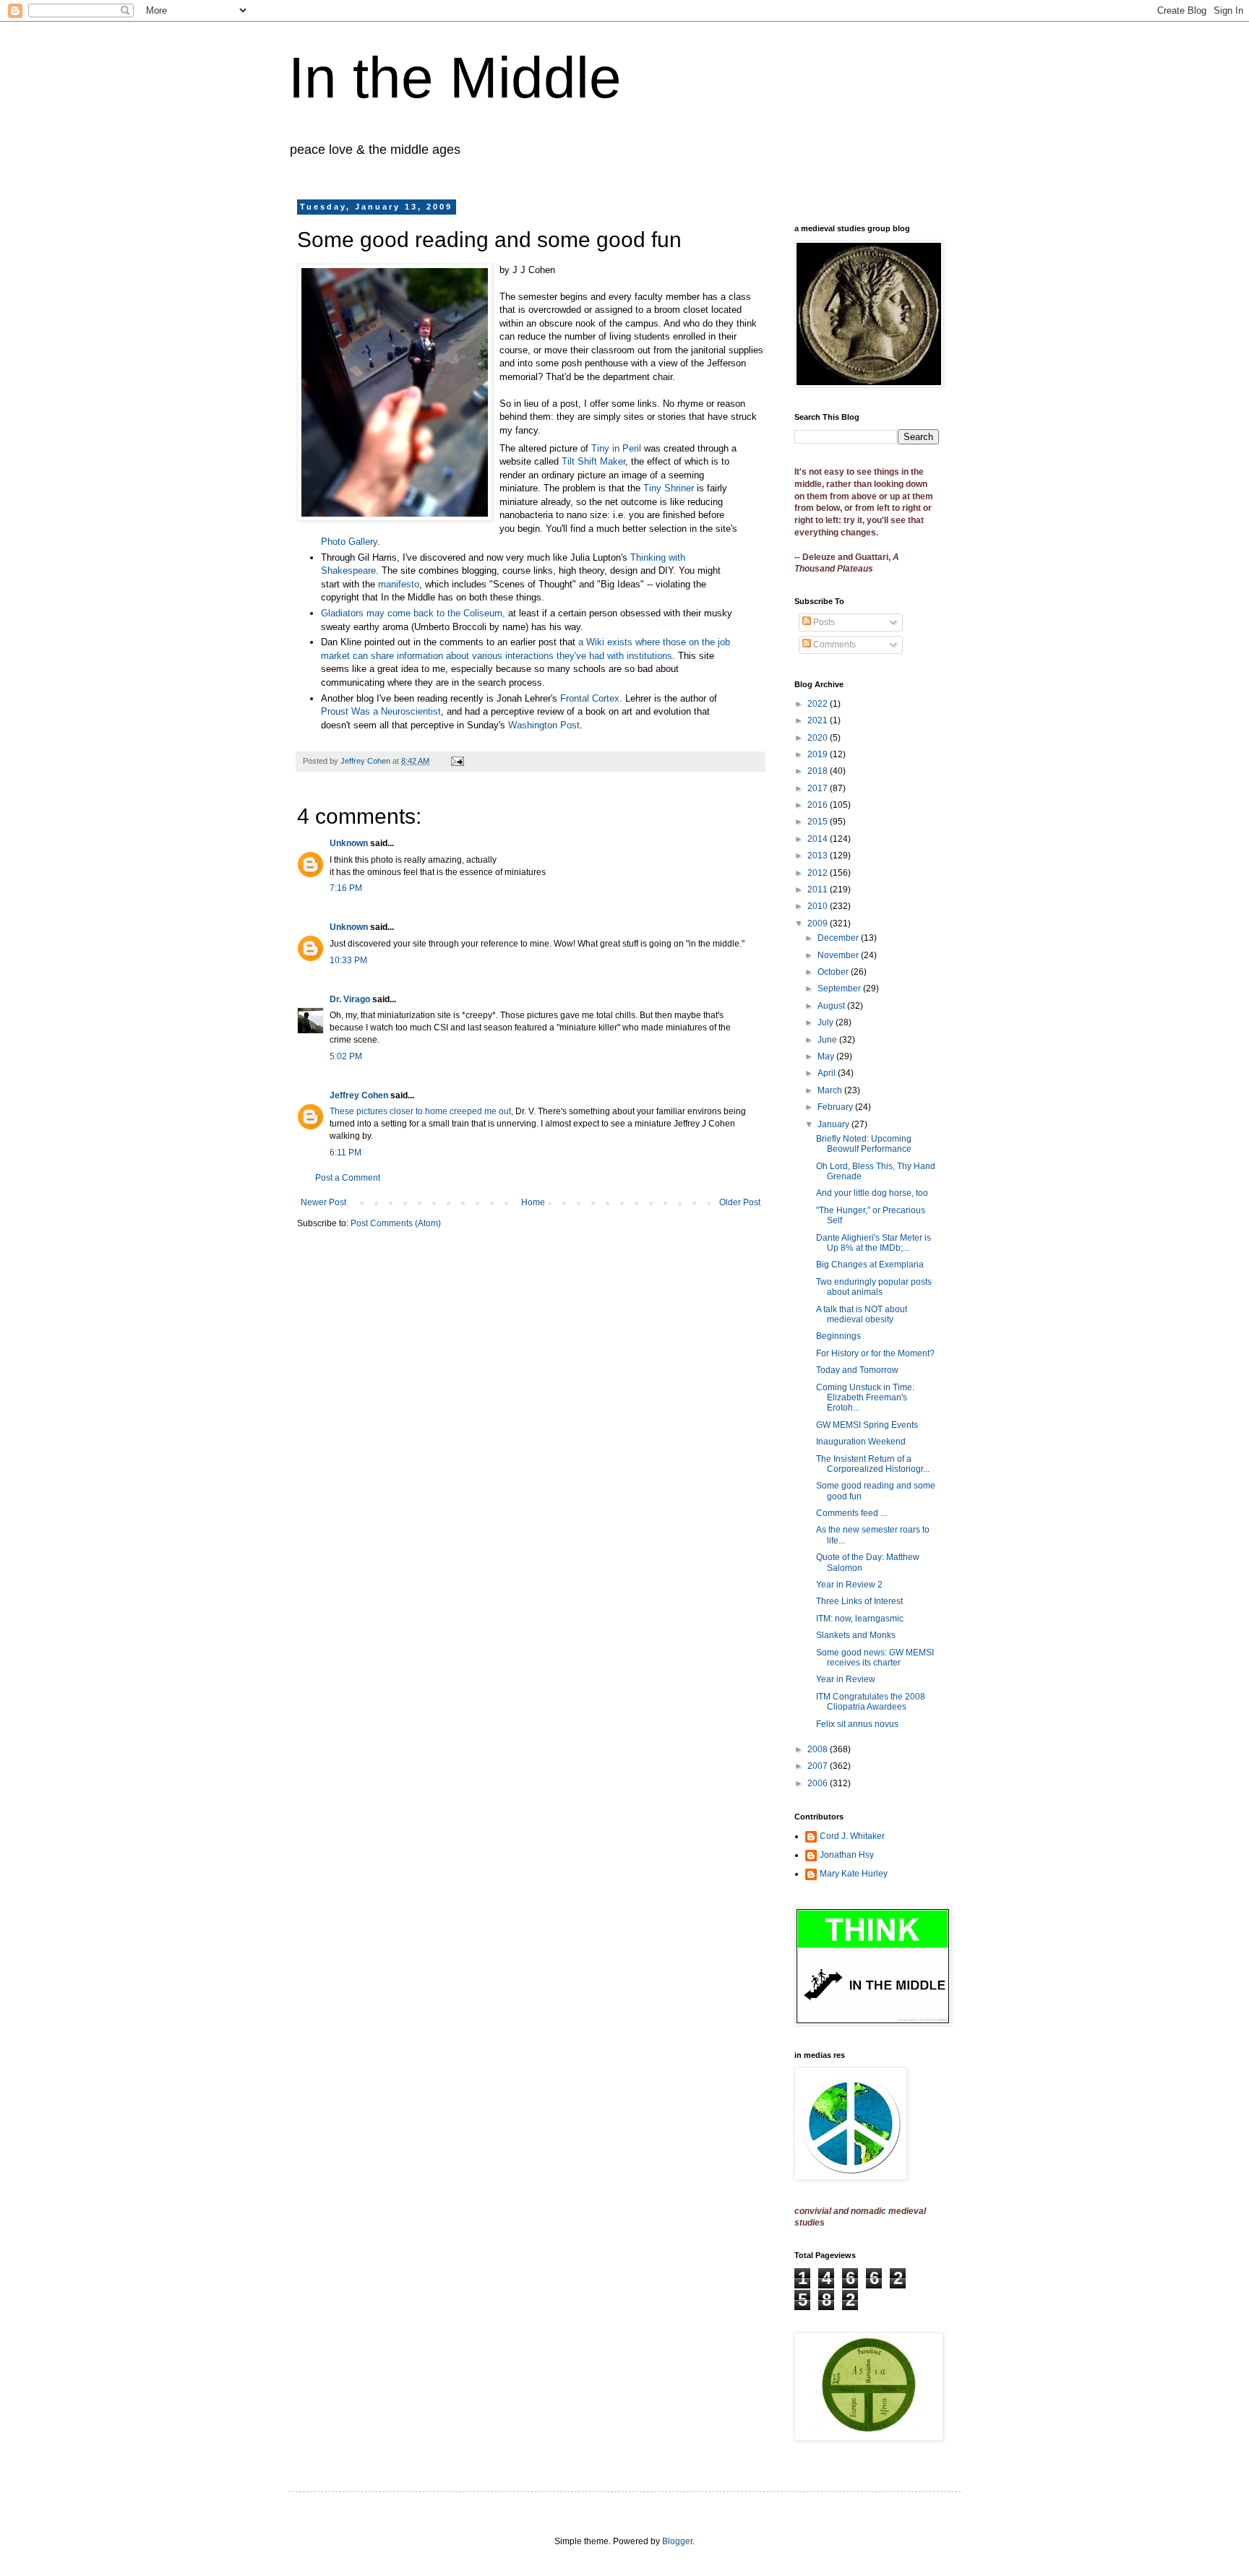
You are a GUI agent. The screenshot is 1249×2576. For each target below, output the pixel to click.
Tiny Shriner (669, 488)
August (832, 1006)
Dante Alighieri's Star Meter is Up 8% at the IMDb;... (874, 1243)
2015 (819, 822)
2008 (819, 1749)
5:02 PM (346, 1056)
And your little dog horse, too (872, 1193)
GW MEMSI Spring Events (867, 1425)
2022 (819, 704)
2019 (819, 754)
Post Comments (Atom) (396, 1223)
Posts (823, 622)
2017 (819, 788)
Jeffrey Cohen (359, 1095)
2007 (819, 1766)
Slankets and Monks (856, 1635)
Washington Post (544, 725)
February (836, 1107)
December (839, 938)
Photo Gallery (349, 542)
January (834, 1124)
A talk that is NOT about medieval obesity (862, 1314)
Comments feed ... (851, 1513)
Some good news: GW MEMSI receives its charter (875, 1658)
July (827, 1022)
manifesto (399, 584)
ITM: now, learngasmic (860, 1619)
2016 (819, 805)
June (828, 1040)
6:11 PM (345, 1153)
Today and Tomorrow (857, 1370)
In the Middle (455, 78)
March (831, 1090)
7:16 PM (346, 888)
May (827, 1056)
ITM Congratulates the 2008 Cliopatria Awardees (871, 1702)
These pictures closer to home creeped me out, (421, 1111)
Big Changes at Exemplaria (870, 1265)
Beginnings (838, 1336)
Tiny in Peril (616, 448)
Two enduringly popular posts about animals (874, 1287)
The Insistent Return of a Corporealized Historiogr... (873, 1464)
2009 (819, 923)
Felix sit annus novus (857, 1724)
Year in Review (846, 1679)
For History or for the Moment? (875, 1353)
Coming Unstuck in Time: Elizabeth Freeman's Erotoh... (865, 1398)
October (834, 972)
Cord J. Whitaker (852, 1836)
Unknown (349, 843)
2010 (819, 906)
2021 (819, 720)
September (840, 988)
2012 (819, 873)
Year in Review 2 (849, 1585)
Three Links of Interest (859, 1601)
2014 (819, 839)
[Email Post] (457, 761)
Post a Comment (348, 1178)
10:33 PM (348, 960)
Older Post (740, 1202)
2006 (819, 1783)
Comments (833, 645)
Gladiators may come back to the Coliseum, (413, 613)
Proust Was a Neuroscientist (381, 711)
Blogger (677, 2541)
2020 (819, 738)
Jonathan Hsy (847, 1855)
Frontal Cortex (590, 698)
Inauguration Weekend (861, 1442)
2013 (819, 856)
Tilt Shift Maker (593, 461)
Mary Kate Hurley (854, 1874)
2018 (819, 771)
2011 (819, 889)
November (839, 955)
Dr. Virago (350, 999)
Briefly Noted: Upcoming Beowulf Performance (864, 1144)
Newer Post (323, 1202)
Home (533, 1202)
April (828, 1073)
